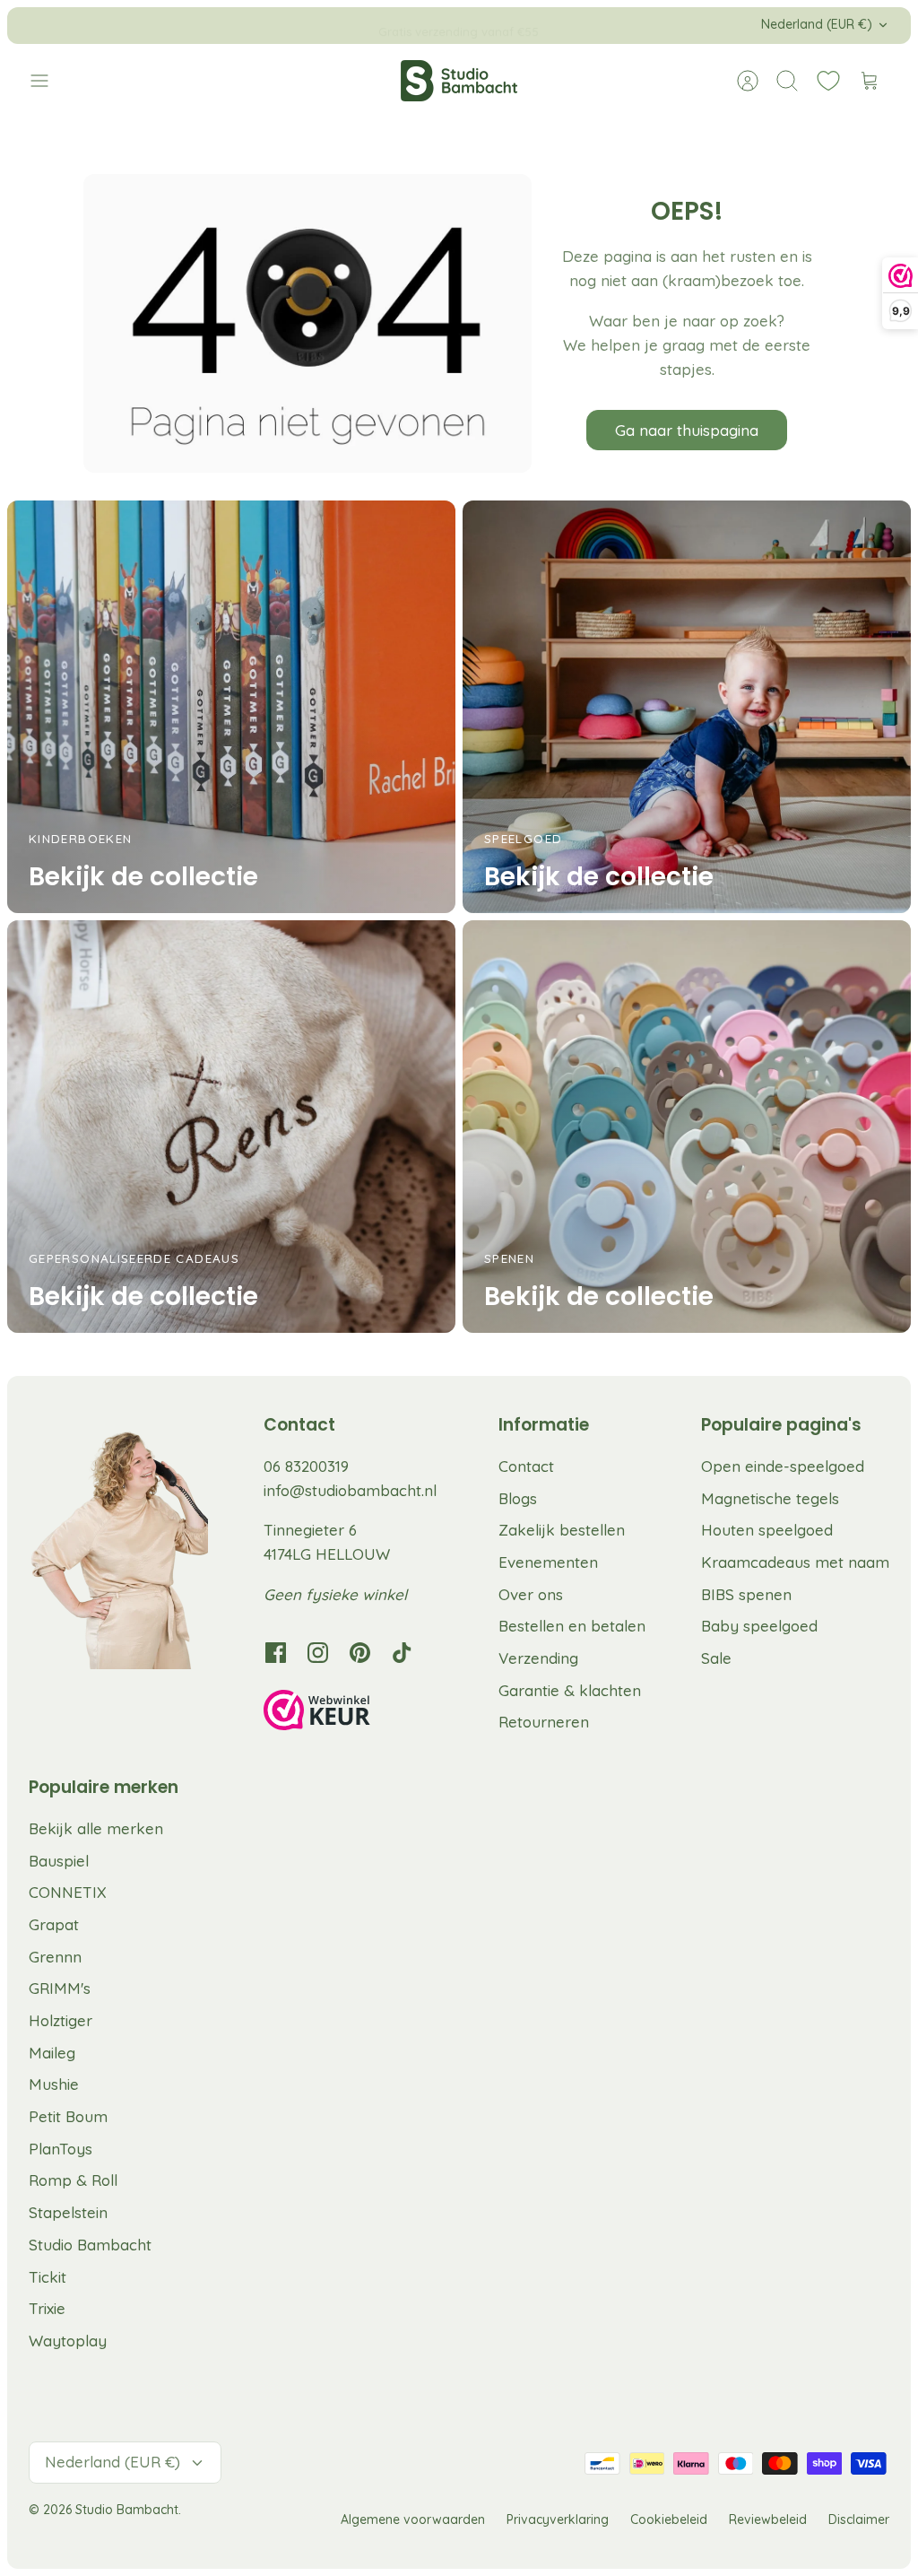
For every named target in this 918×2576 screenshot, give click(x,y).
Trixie (47, 2308)
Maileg (52, 2053)
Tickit (48, 2277)
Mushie (54, 2084)
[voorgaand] (300, 25)
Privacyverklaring (558, 2519)
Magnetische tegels (770, 1498)
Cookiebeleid (669, 2519)
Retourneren (544, 1722)
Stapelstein (68, 2212)
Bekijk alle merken (96, 1828)
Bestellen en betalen (572, 1626)
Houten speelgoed (767, 1530)
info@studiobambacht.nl (350, 1490)
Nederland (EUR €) (817, 24)
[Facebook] (276, 1653)
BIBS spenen (746, 1594)
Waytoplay (68, 2341)
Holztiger (61, 2020)
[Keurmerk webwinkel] (353, 1713)
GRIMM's (60, 1988)
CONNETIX (68, 1892)
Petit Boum (68, 2116)
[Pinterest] (360, 1653)
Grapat (54, 1924)
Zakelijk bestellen (562, 1530)
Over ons (531, 1594)
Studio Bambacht (90, 2245)
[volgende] (618, 25)
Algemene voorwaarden (413, 2519)
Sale (716, 1658)
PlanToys (61, 2149)
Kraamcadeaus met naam (795, 1562)
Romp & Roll (73, 2180)
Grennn (55, 1957)
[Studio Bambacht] (459, 81)
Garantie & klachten (570, 1690)
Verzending (538, 1658)
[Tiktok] (402, 1653)
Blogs (518, 1498)
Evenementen (548, 1562)
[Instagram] (318, 1653)
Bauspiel (59, 1861)
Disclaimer (859, 2519)
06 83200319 (306, 1466)
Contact (526, 1466)
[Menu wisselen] (48, 81)
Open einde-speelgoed (783, 1466)
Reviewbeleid (768, 2519)
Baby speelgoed (759, 1626)
